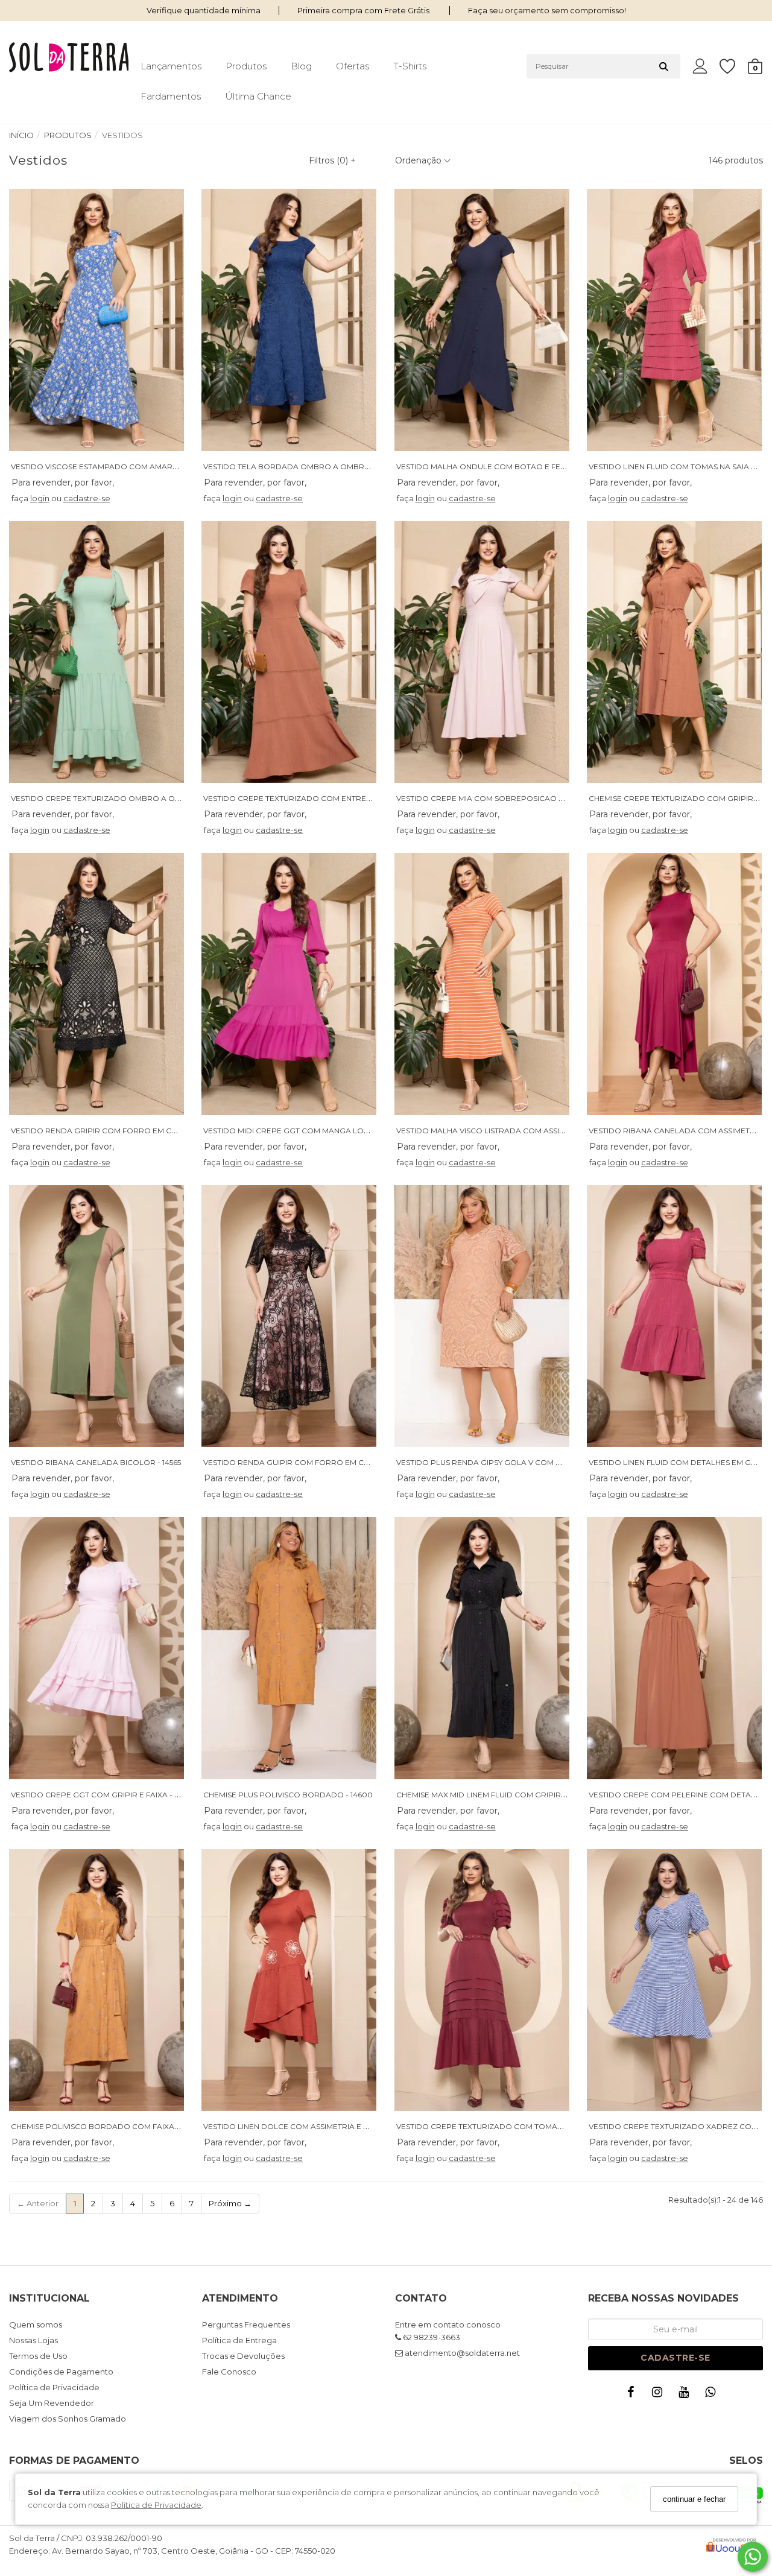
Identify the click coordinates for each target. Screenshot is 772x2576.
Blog (301, 66)
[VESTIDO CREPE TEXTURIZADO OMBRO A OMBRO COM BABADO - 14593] (96, 652)
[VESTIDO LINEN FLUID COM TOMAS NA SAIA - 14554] (674, 320)
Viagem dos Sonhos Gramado (68, 2419)
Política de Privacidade (156, 2505)
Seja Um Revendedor (52, 2403)
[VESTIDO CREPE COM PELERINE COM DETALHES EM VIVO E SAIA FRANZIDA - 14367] (674, 1648)
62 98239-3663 (431, 2337)
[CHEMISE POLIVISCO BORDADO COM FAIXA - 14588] (96, 1980)
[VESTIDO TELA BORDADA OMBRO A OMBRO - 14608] (289, 320)
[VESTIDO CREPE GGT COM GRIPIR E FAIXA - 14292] (96, 1648)
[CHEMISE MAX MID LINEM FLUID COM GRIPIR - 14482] (482, 1648)
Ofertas (353, 66)
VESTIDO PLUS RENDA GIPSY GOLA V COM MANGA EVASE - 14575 (516, 1462)
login (40, 498)
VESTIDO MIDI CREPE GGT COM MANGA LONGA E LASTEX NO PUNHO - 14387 (346, 1131)
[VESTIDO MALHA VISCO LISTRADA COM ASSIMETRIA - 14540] (482, 984)
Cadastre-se (675, 2358)
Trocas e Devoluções (243, 2356)
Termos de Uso (38, 2356)
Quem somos (36, 2324)
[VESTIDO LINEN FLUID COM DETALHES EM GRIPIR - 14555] (674, 1316)
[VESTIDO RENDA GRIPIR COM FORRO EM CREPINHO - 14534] (96, 984)
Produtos (246, 66)
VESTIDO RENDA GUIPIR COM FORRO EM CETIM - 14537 (305, 1462)
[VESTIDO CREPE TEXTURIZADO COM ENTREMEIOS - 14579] (289, 652)
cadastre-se (87, 498)
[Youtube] (686, 2395)
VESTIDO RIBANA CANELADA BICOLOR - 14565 (96, 1462)
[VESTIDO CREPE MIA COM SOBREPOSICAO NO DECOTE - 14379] (482, 652)
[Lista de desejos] (733, 67)
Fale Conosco (229, 2372)
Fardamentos (171, 96)
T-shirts (410, 66)
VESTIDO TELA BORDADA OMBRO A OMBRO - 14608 (301, 467)
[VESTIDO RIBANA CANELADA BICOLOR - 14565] (96, 1316)
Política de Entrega (239, 2340)
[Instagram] (660, 2395)
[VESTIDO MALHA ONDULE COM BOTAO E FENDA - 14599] (482, 320)
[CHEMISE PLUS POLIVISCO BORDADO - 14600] (289, 1648)
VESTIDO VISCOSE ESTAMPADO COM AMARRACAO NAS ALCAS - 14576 (141, 467)
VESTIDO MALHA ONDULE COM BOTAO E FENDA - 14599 (500, 467)
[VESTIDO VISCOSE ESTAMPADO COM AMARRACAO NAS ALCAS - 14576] (96, 320)
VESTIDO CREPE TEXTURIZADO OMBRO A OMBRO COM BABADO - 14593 (146, 798)
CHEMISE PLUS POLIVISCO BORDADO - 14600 (288, 1795)
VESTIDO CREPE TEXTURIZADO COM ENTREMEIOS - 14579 (310, 798)
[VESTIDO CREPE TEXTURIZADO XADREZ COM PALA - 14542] (674, 1980)
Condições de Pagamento (61, 2372)
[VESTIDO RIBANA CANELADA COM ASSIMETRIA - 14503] (674, 984)
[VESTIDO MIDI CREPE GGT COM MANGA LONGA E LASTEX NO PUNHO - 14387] (289, 984)
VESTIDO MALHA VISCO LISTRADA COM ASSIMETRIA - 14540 (506, 1131)
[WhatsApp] (713, 2395)
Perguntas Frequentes (246, 2324)
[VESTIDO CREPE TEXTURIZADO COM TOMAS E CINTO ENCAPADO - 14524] (482, 1980)
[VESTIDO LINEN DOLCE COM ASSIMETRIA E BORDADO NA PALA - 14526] (289, 1980)
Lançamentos (171, 66)
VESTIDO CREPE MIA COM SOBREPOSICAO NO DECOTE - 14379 (514, 798)
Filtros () (332, 160)
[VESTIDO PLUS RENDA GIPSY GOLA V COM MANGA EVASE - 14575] (482, 1316)
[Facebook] (633, 2395)
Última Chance (258, 96)
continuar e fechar (694, 2499)
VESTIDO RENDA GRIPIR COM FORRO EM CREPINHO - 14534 (122, 1131)
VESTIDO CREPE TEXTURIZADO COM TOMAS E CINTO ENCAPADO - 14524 (531, 2126)
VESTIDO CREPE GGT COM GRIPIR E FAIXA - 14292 (103, 1795)
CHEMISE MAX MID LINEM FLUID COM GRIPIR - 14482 (492, 1795)
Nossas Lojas (33, 2340)
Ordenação (419, 160)
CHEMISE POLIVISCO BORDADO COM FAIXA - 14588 (106, 2126)
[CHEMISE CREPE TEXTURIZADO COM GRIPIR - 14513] (674, 652)
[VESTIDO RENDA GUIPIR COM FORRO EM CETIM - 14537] (289, 1316)
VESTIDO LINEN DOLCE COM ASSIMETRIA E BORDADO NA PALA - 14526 (334, 2126)
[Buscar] (664, 66)
